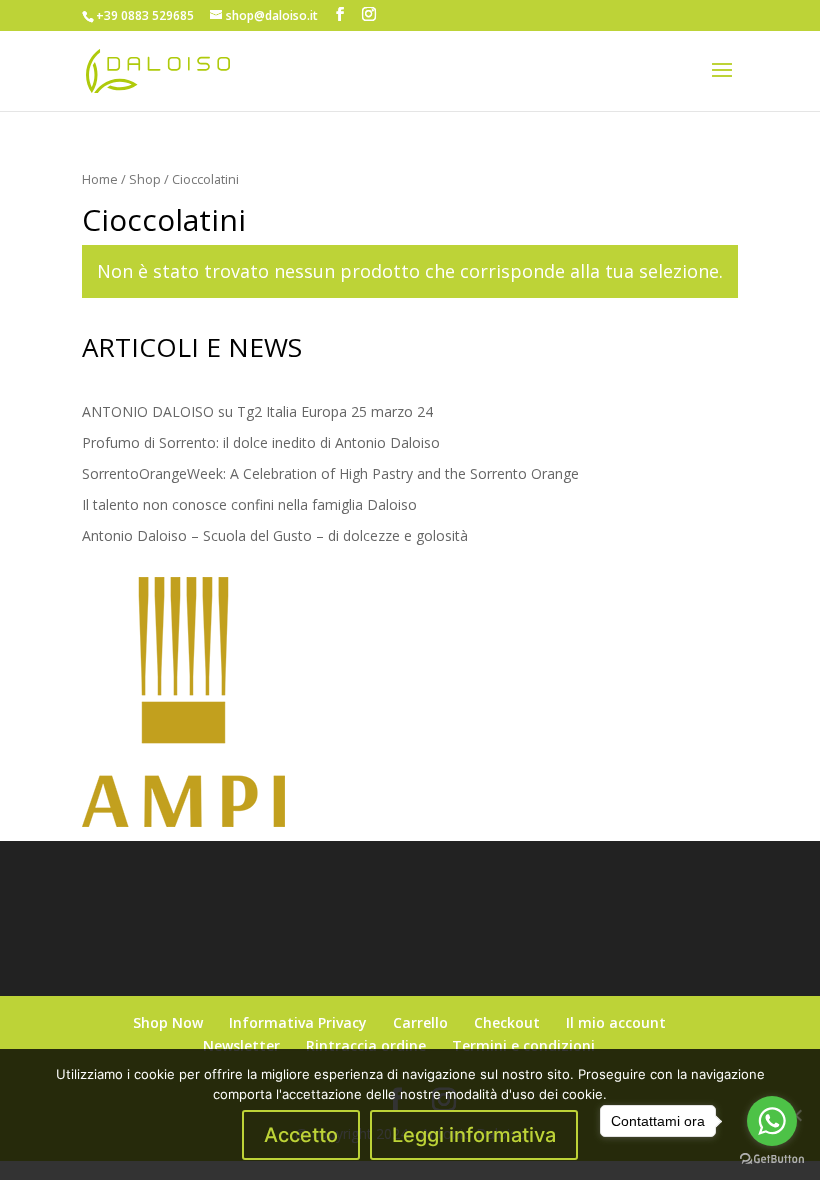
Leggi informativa (474, 1135)
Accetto (301, 1135)
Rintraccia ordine (366, 1045)
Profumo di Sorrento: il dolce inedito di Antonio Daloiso (261, 442)
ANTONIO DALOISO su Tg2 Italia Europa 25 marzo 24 (257, 411)
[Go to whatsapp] (772, 1121)
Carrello (420, 1022)
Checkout (507, 1022)
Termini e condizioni (523, 1045)
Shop (145, 179)
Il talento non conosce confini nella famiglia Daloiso (249, 504)
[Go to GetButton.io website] (772, 1159)
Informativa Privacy (298, 1022)
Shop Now (168, 1022)
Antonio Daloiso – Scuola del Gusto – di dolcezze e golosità (275, 535)
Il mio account (616, 1022)
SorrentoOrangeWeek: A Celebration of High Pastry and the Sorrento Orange (330, 473)
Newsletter (241, 1045)
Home (100, 179)
